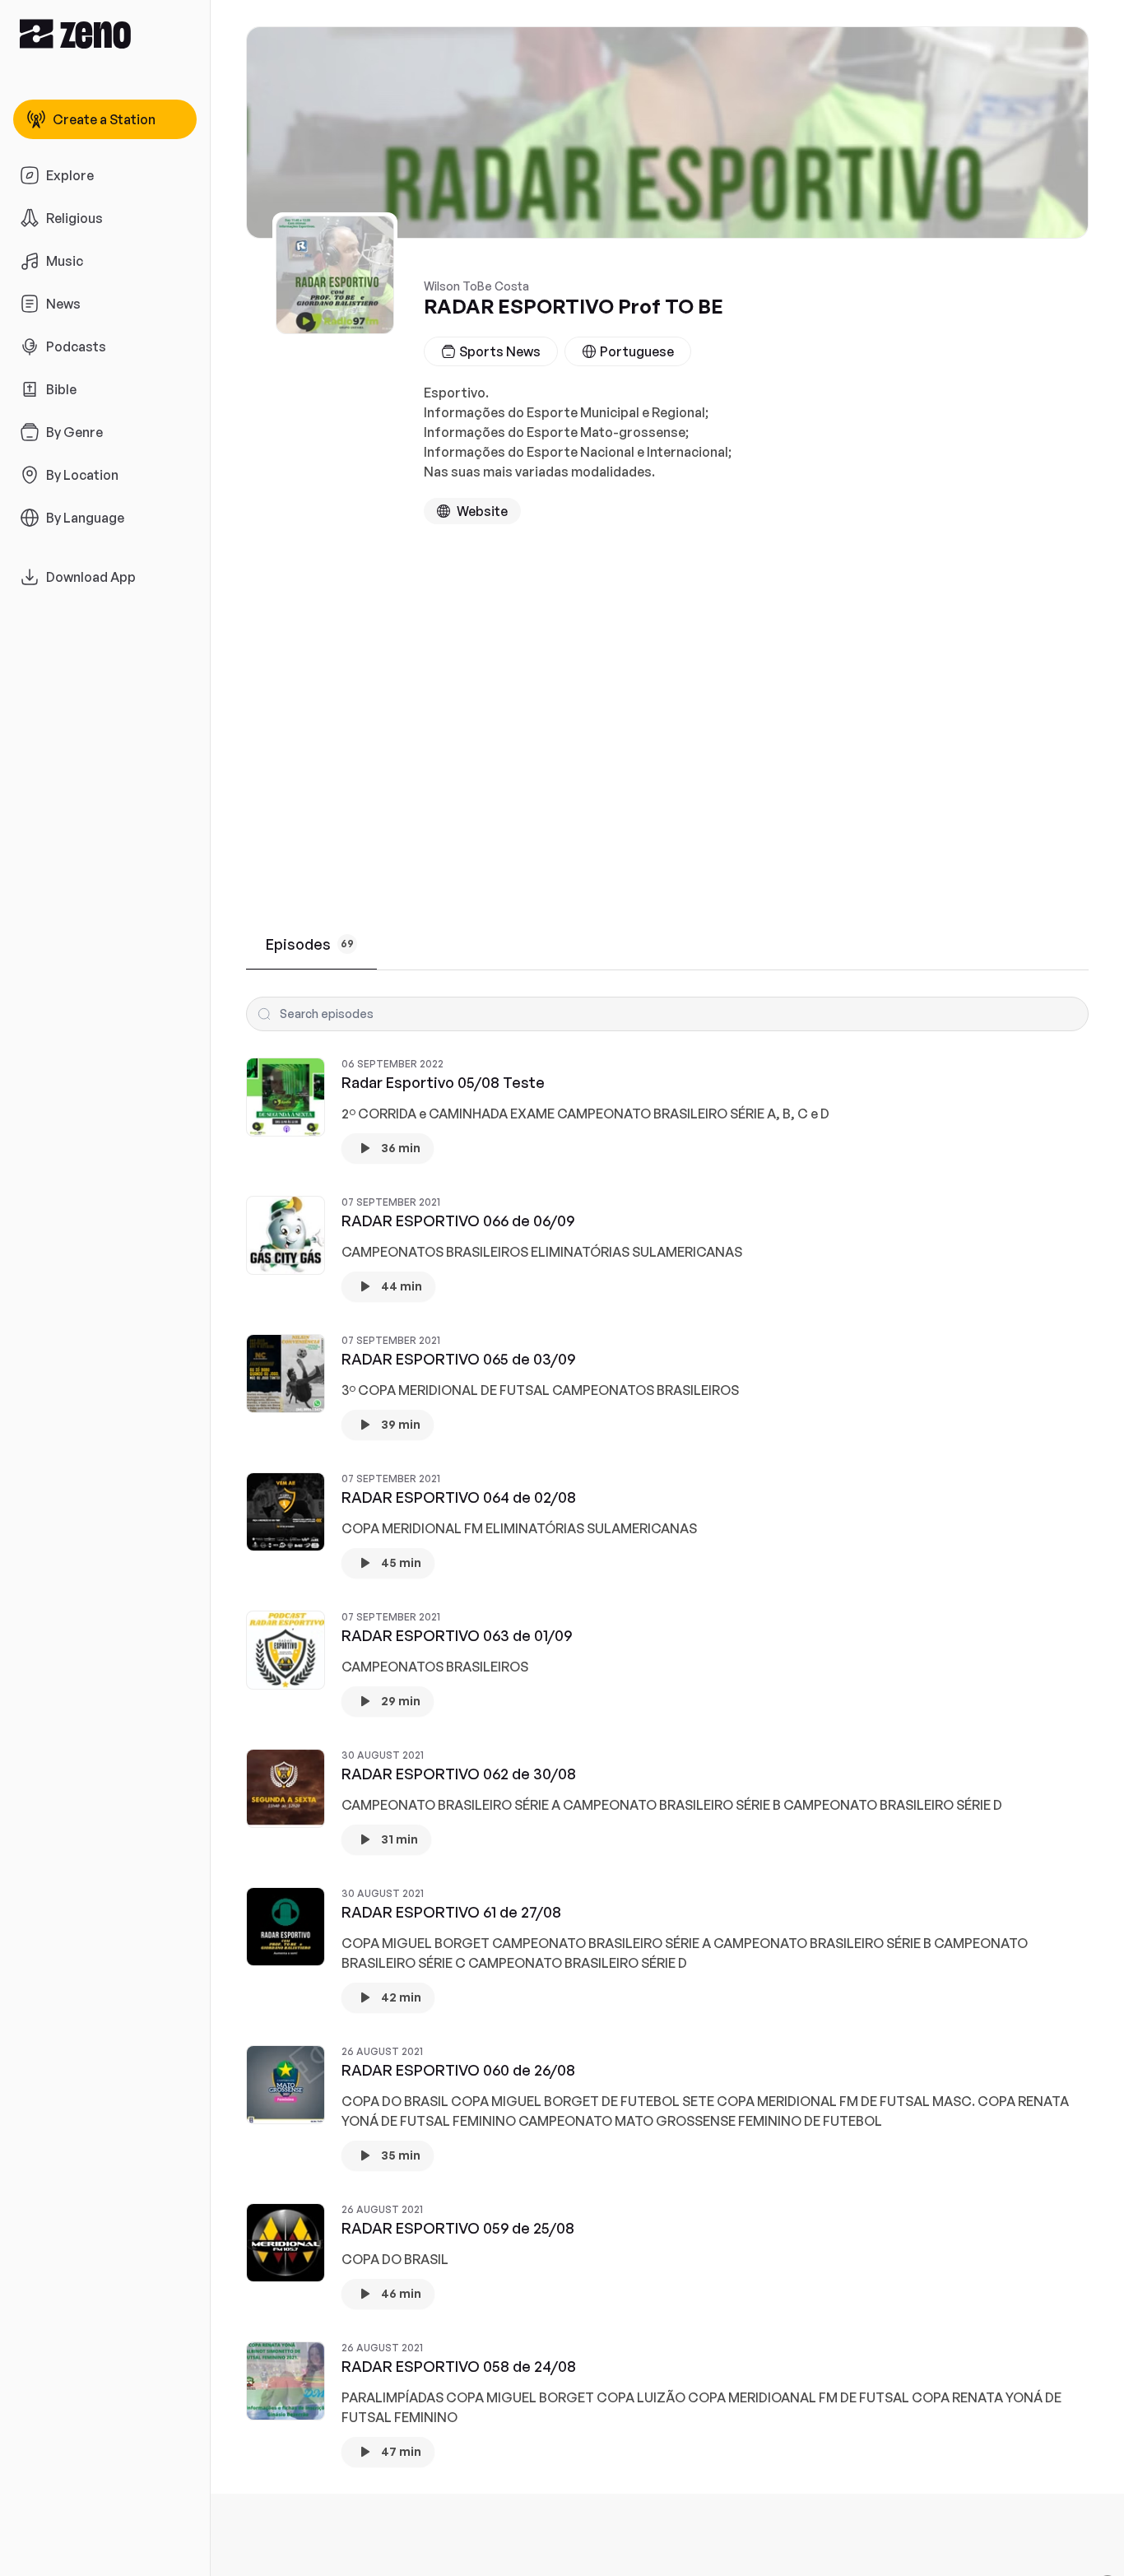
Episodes (310, 944)
